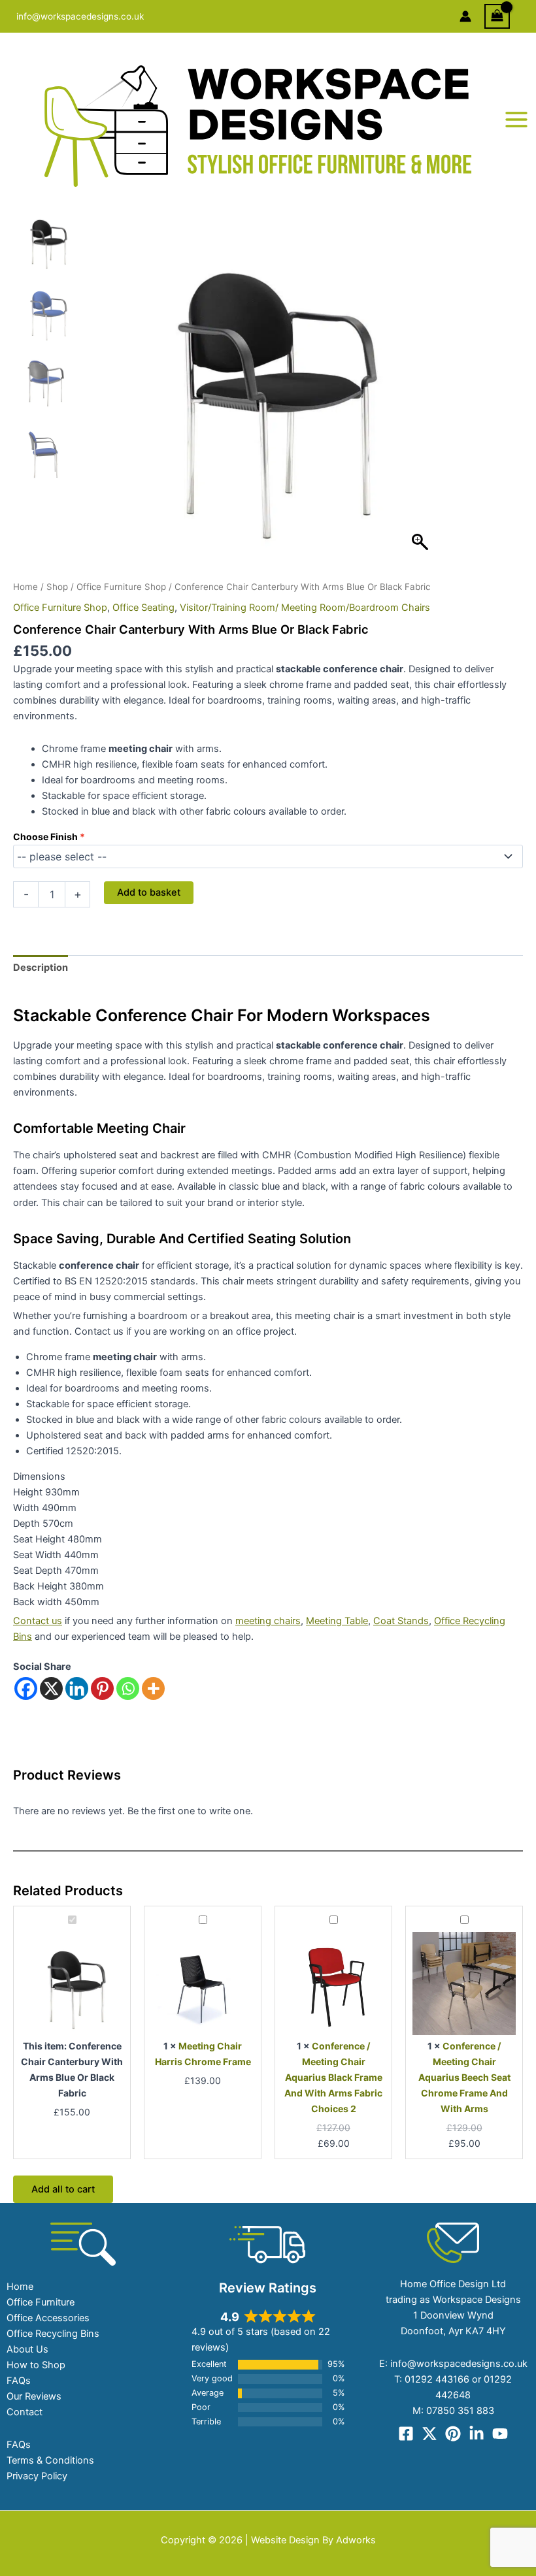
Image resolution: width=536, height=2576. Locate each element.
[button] (422, 390)
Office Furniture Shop (121, 587)
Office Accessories (48, 2318)
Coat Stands (401, 1621)
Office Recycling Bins (53, 2334)
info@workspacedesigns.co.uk (80, 16)
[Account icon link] (465, 16)
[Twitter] (429, 2434)
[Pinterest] (102, 1688)
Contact (25, 2412)
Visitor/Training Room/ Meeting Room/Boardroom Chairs (305, 608)
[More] (153, 1688)
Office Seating (143, 608)
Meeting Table (337, 1621)
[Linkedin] (77, 1688)
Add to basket (149, 892)
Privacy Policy (37, 2476)
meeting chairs (268, 1621)
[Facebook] (26, 1688)
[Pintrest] (453, 2434)
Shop (57, 587)
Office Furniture (41, 2302)
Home (25, 587)
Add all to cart (63, 2189)
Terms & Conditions (50, 2460)
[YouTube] (500, 2434)
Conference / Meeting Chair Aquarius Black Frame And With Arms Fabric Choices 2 (333, 2077)
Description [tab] (41, 968)
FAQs (19, 2381)
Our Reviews (34, 2396)
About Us (27, 2349)
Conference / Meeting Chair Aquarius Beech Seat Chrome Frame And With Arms (464, 2077)
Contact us (38, 1621)
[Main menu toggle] (516, 120)
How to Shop (36, 2365)
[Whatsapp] (128, 1688)
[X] (51, 1688)
